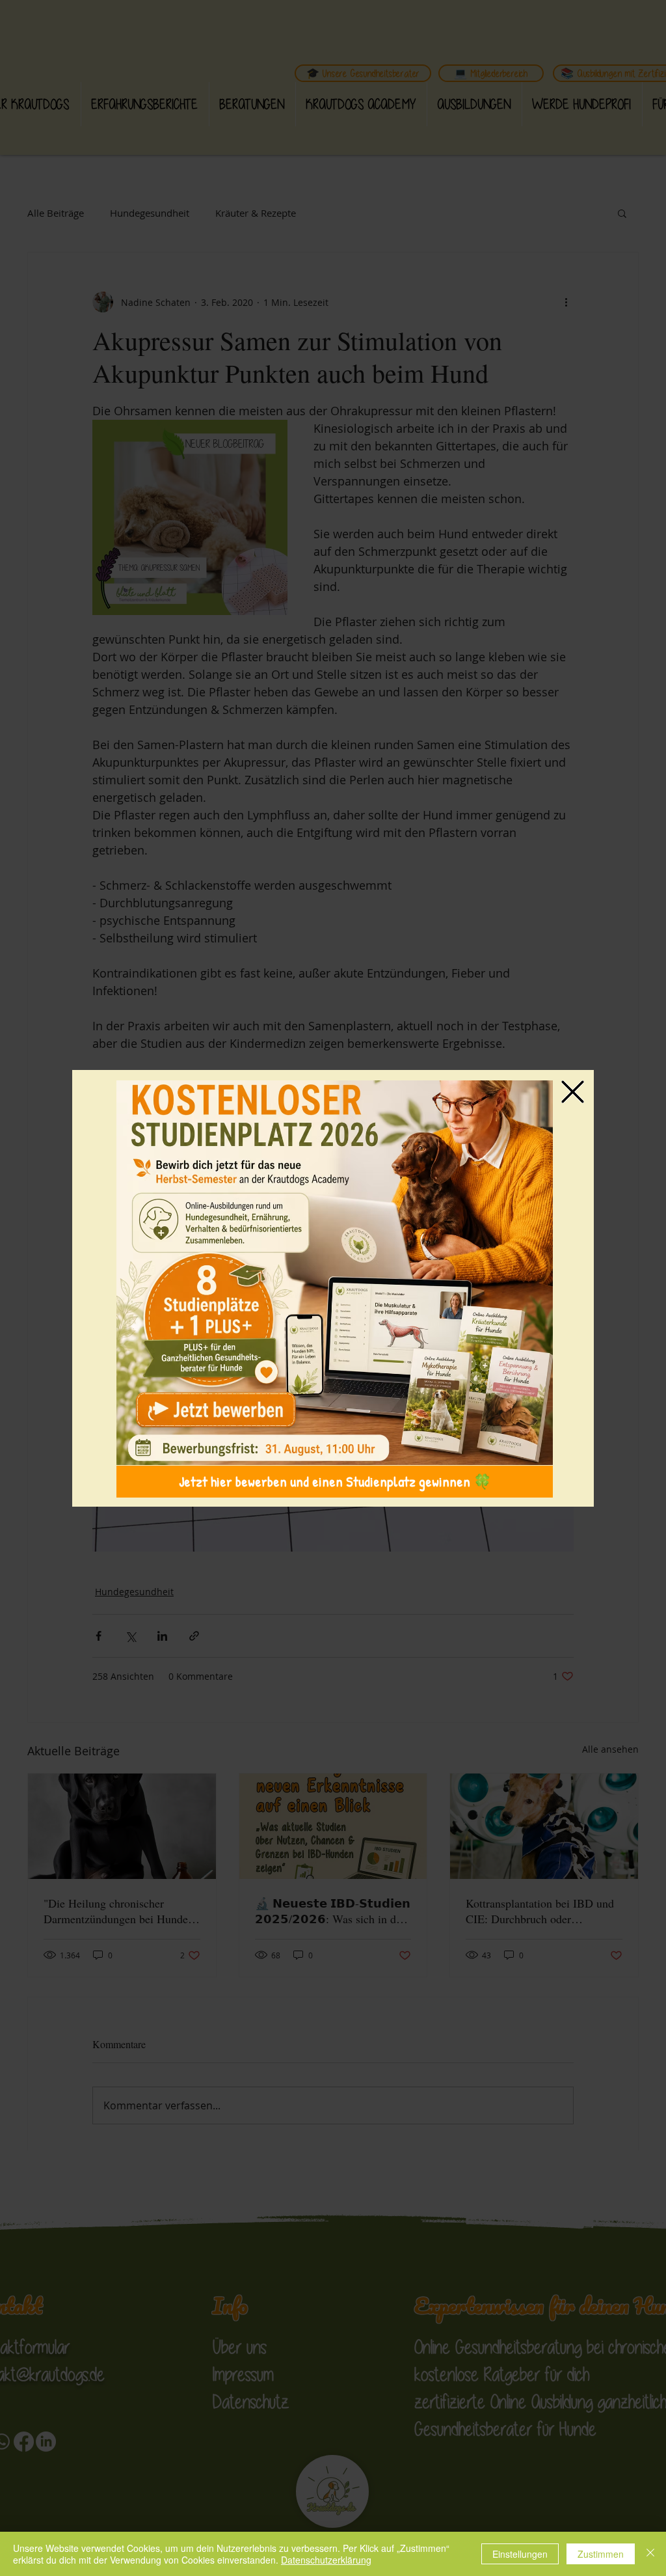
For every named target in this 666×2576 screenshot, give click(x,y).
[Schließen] (650, 2554)
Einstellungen (520, 2554)
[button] (573, 1092)
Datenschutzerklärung (326, 2560)
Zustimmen (601, 2554)
